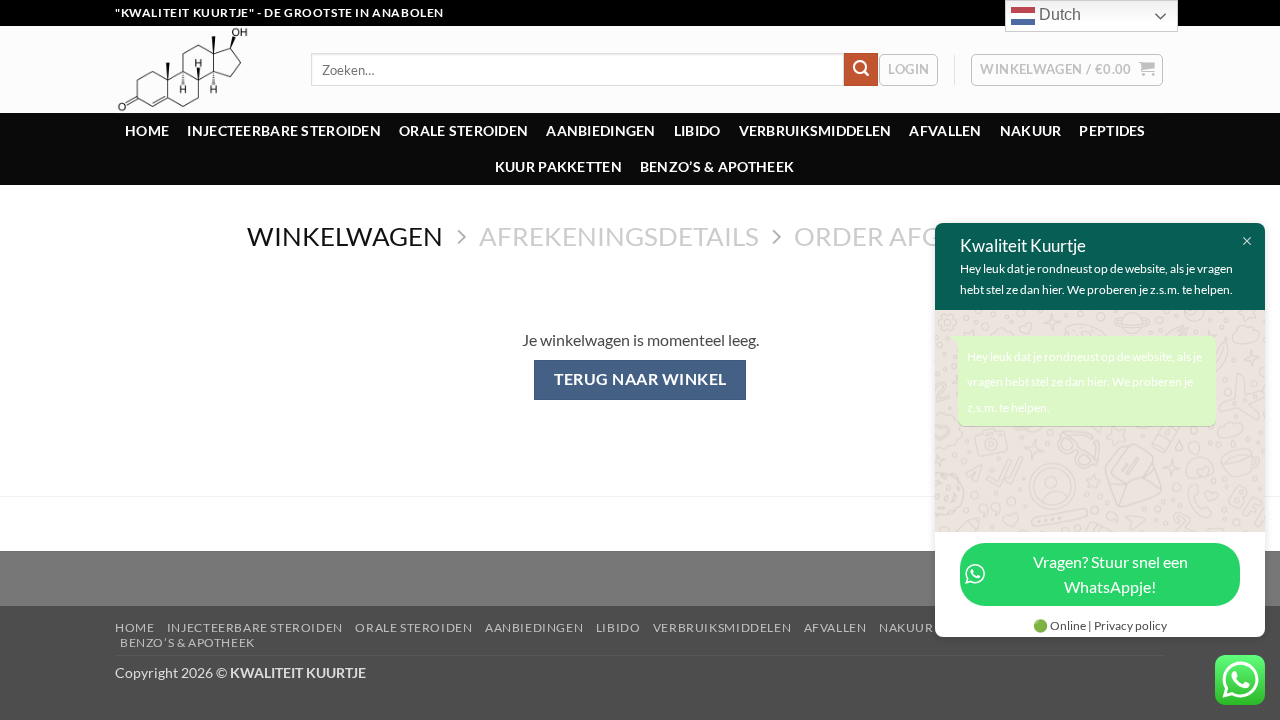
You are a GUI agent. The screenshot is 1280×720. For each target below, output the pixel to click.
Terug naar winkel (640, 379)
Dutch (1058, 14)
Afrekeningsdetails (619, 236)
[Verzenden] (861, 70)
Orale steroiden (463, 130)
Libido (697, 130)
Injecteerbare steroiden (284, 130)
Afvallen (945, 130)
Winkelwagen (345, 236)
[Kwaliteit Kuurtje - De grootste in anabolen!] (198, 69)
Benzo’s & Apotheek (717, 166)
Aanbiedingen (600, 130)
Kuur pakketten (558, 166)
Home (147, 130)
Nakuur (1031, 130)
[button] (908, 70)
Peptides (1112, 130)
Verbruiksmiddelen (815, 130)
